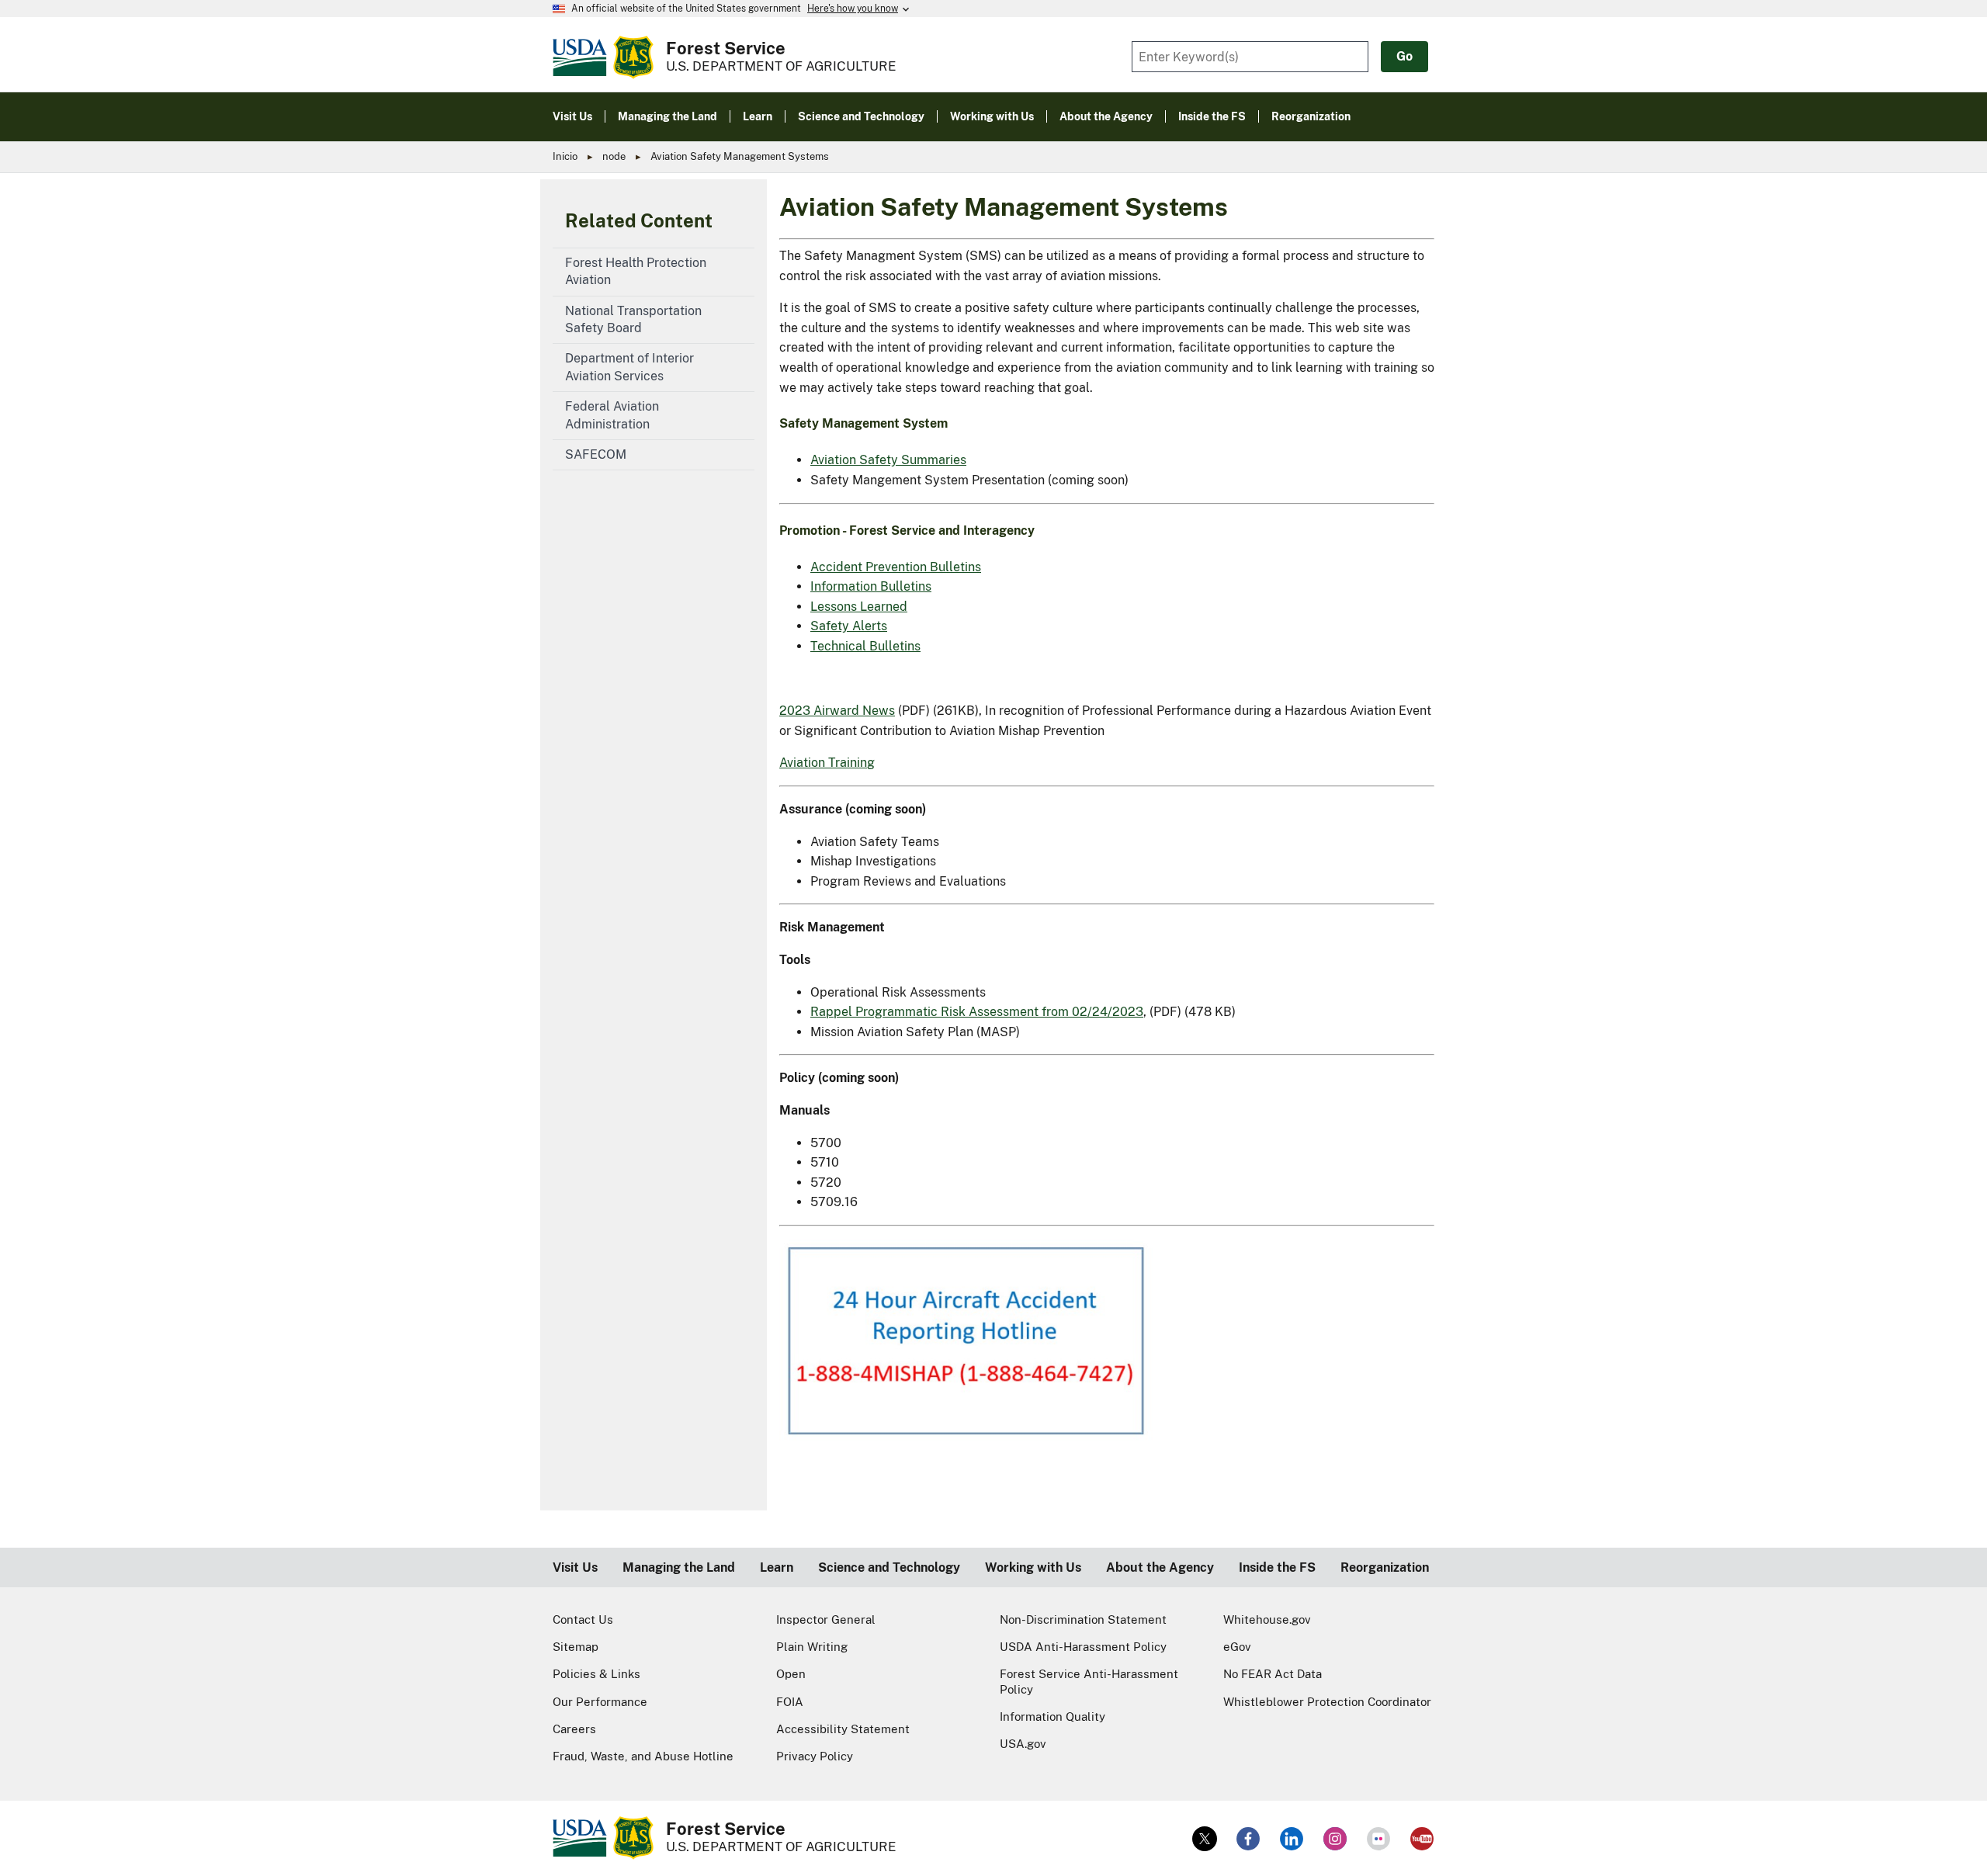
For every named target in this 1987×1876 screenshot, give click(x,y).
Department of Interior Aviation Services (629, 367)
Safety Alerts (849, 626)
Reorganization (1385, 1567)
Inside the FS (1277, 1567)
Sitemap (576, 1647)
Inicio (565, 156)
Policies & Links (596, 1674)
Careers (574, 1729)
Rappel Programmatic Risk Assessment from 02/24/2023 (977, 1012)
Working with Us (1033, 1567)
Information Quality (1052, 1716)
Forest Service (726, 48)
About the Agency (1160, 1567)
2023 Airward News (837, 711)
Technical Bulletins (865, 646)
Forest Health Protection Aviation (636, 271)
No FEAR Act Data (1273, 1674)
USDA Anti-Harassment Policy (1083, 1647)
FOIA (790, 1702)
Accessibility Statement (843, 1729)
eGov (1237, 1647)
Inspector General (826, 1619)
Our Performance (600, 1702)
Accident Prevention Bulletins (896, 567)
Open (791, 1674)
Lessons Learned (859, 607)
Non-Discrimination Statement (1083, 1619)
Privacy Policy (815, 1756)
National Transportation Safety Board (633, 319)
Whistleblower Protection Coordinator (1327, 1702)
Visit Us (575, 1567)
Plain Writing (812, 1647)
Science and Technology (889, 1567)
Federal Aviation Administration (612, 415)
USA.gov (1023, 1744)
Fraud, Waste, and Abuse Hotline (643, 1756)
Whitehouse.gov (1267, 1619)
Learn (777, 1567)
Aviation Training (827, 763)
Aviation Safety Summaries (888, 460)
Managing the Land (679, 1567)
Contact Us (583, 1619)
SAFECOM (596, 454)
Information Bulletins (871, 586)
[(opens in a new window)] (1205, 1839)
